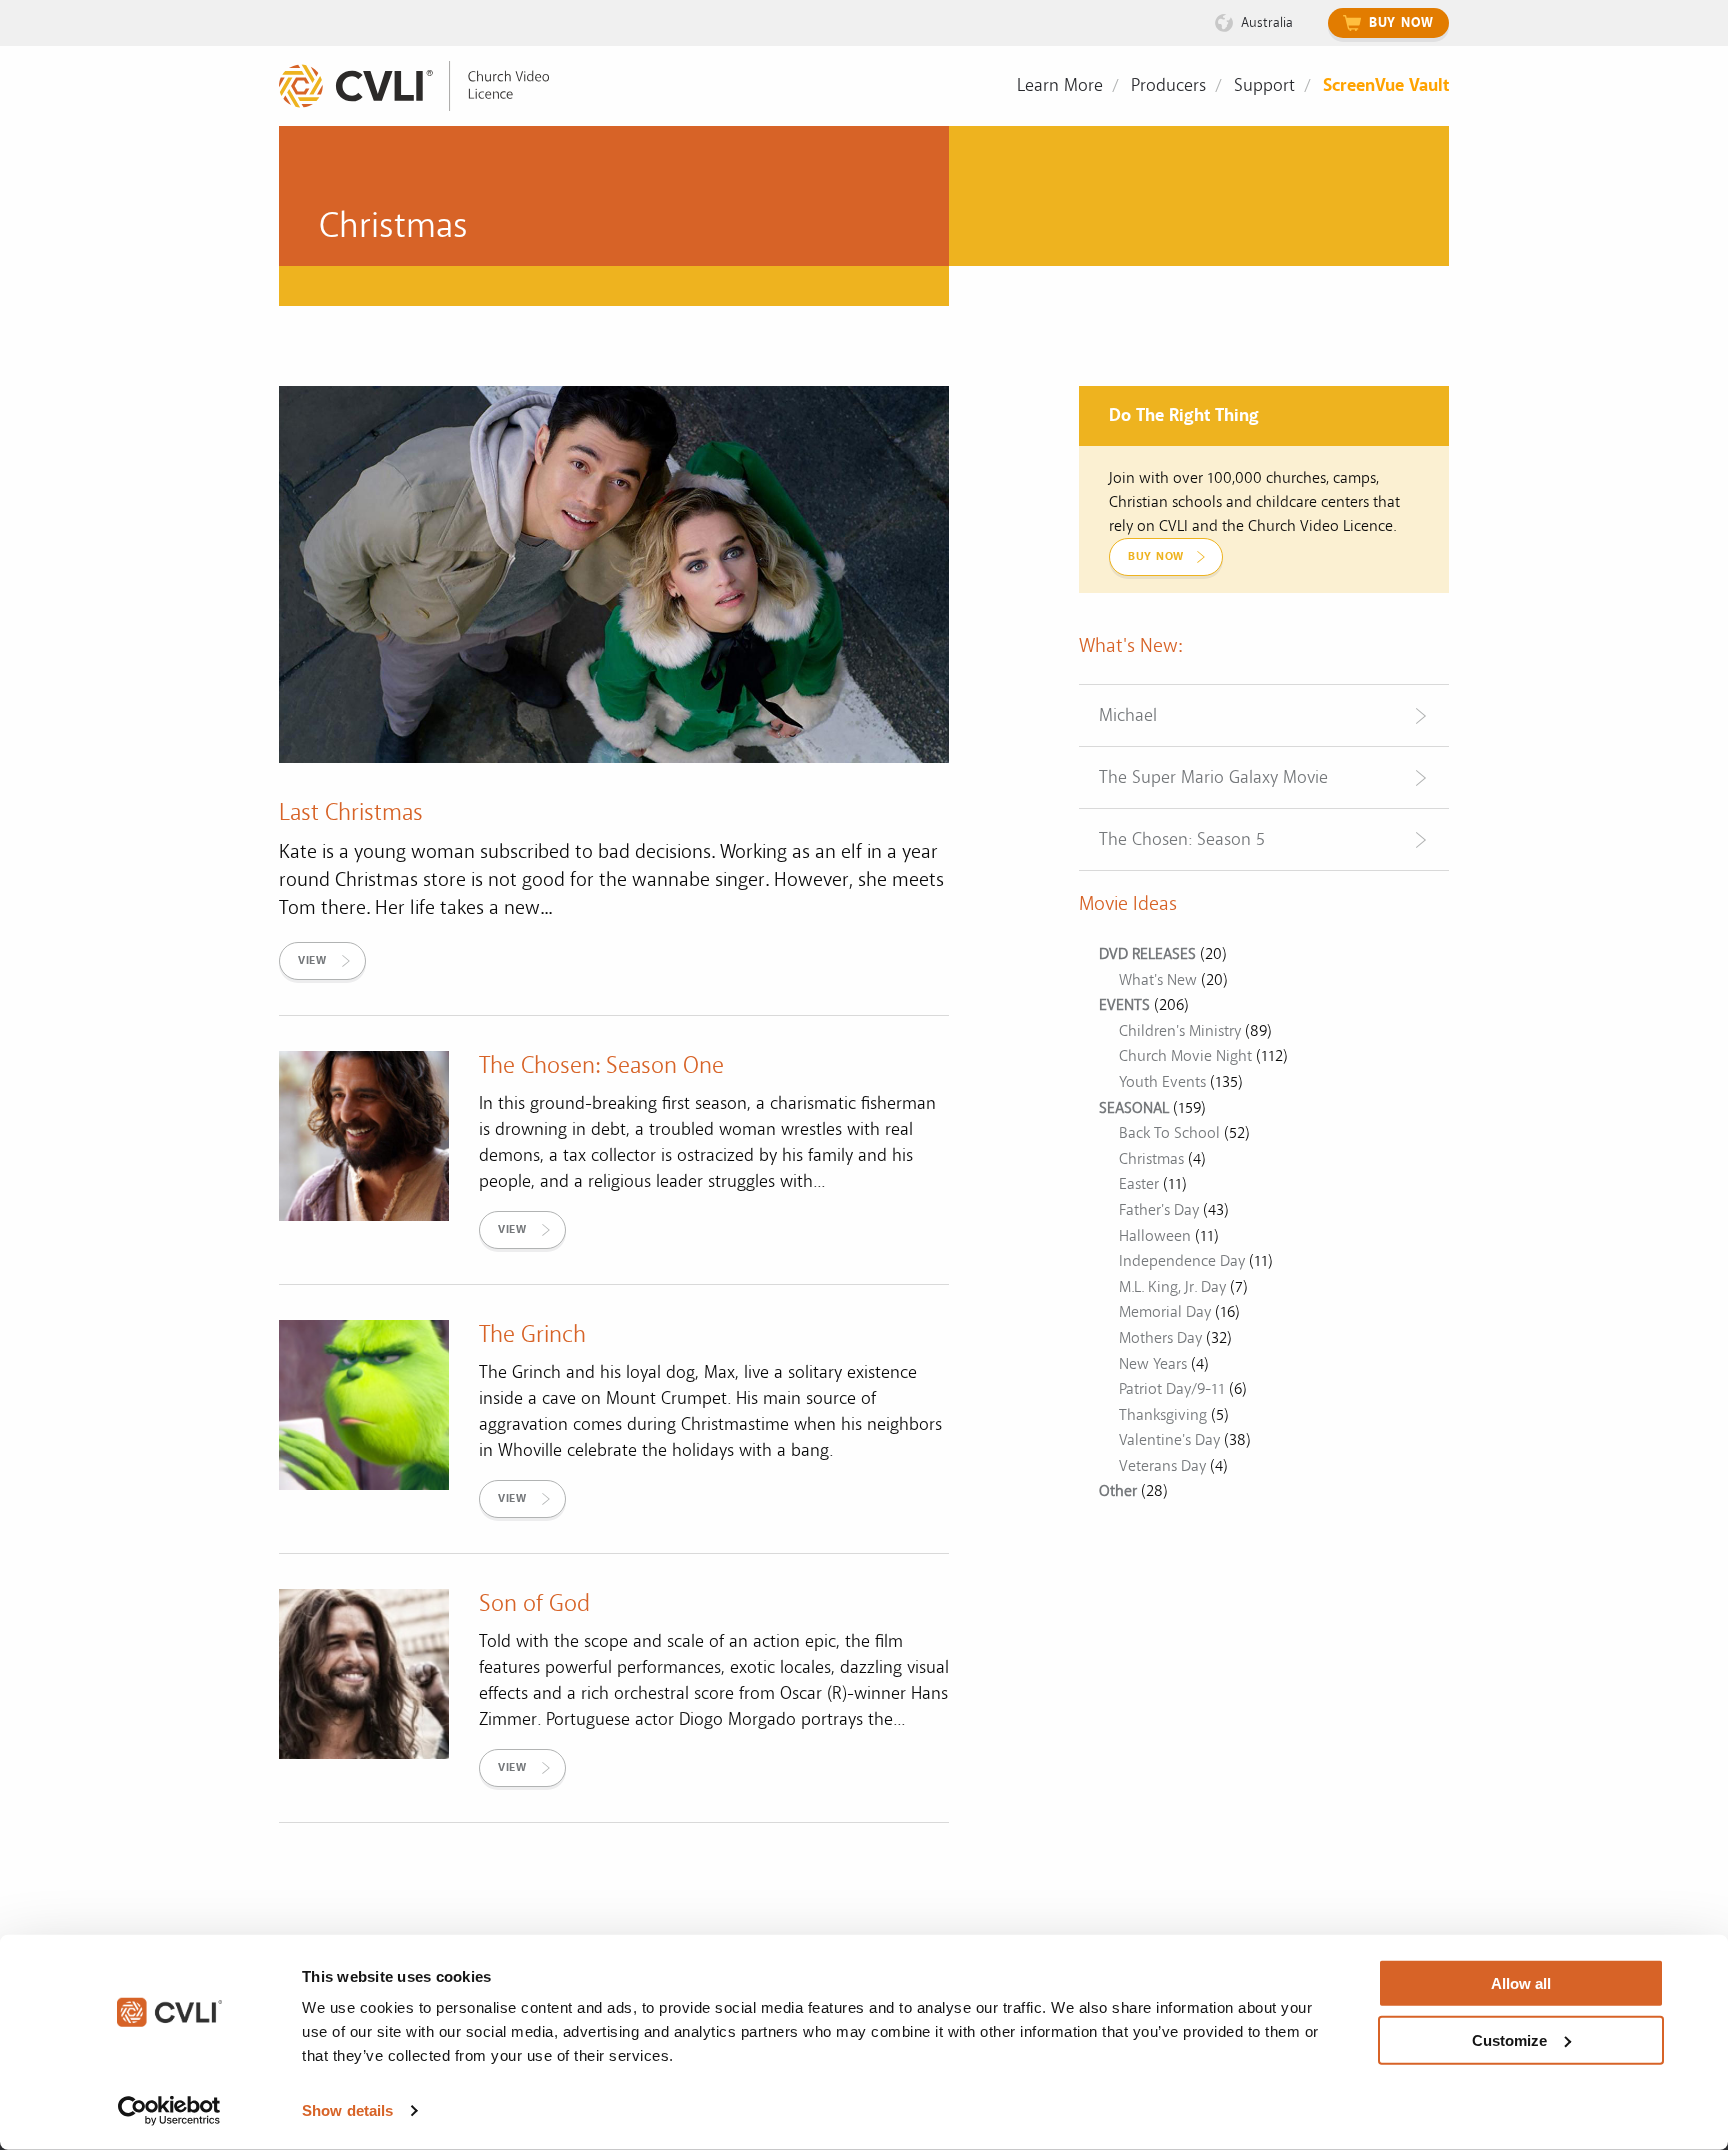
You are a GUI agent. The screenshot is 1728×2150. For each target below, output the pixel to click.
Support (1264, 85)
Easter (1139, 1184)
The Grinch (532, 1334)
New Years (1153, 1364)
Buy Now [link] (1156, 556)
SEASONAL (1134, 1108)
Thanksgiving (1163, 1415)
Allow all (1521, 1983)
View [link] (312, 960)
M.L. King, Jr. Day (1172, 1287)
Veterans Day (1162, 1466)
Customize (1509, 2039)
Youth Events (1162, 1082)
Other (1118, 1491)
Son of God (534, 1603)
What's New (1158, 980)
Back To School (1169, 1133)
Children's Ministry (1180, 1031)
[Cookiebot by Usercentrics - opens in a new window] (169, 2111)
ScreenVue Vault (1386, 85)
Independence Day (1182, 1261)
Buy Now (1401, 23)
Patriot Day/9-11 (1172, 1389)
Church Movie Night (1185, 1056)
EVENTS (1124, 1005)
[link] (429, 86)
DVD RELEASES (1147, 954)
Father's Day (1159, 1210)
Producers (1168, 85)
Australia (1267, 22)
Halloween (1155, 1236)
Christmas (1151, 1159)
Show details (347, 2110)
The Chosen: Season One (601, 1065)
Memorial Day (1165, 1312)
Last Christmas (351, 812)
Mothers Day (1160, 1338)
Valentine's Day (1169, 1440)
